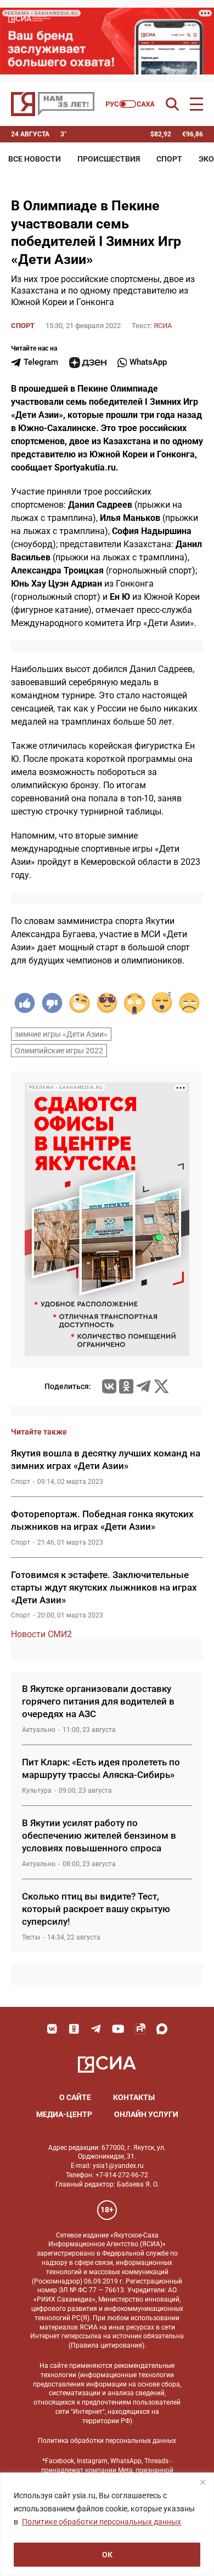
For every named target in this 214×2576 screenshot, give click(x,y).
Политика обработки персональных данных (107, 2441)
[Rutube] (140, 2029)
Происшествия (109, 159)
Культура (37, 1791)
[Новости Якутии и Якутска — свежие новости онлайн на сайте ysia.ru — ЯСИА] (53, 104)
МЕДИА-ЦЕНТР (64, 2114)
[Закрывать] (202, 2482)
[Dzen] (88, 363)
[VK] (52, 2029)
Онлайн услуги (146, 2114)
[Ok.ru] (126, 1386)
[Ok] (74, 2029)
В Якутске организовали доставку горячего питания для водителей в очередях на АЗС (98, 1701)
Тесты (31, 1937)
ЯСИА (163, 326)
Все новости (35, 159)
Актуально (39, 1730)
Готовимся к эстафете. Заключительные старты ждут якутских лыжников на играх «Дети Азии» (104, 1587)
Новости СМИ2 (41, 1634)
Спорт (169, 159)
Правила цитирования (106, 2345)
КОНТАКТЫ (134, 2097)
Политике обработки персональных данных (102, 2522)
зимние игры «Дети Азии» (61, 1034)
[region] (107, 2524)
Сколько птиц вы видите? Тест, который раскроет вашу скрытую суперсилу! (96, 1909)
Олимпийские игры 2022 (59, 1051)
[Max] (162, 2029)
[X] (161, 1386)
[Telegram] (143, 1386)
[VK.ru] (109, 1386)
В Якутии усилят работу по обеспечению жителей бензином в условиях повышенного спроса (99, 1835)
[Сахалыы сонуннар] (130, 104)
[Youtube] (118, 2029)
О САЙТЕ (75, 2097)
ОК (107, 2555)
